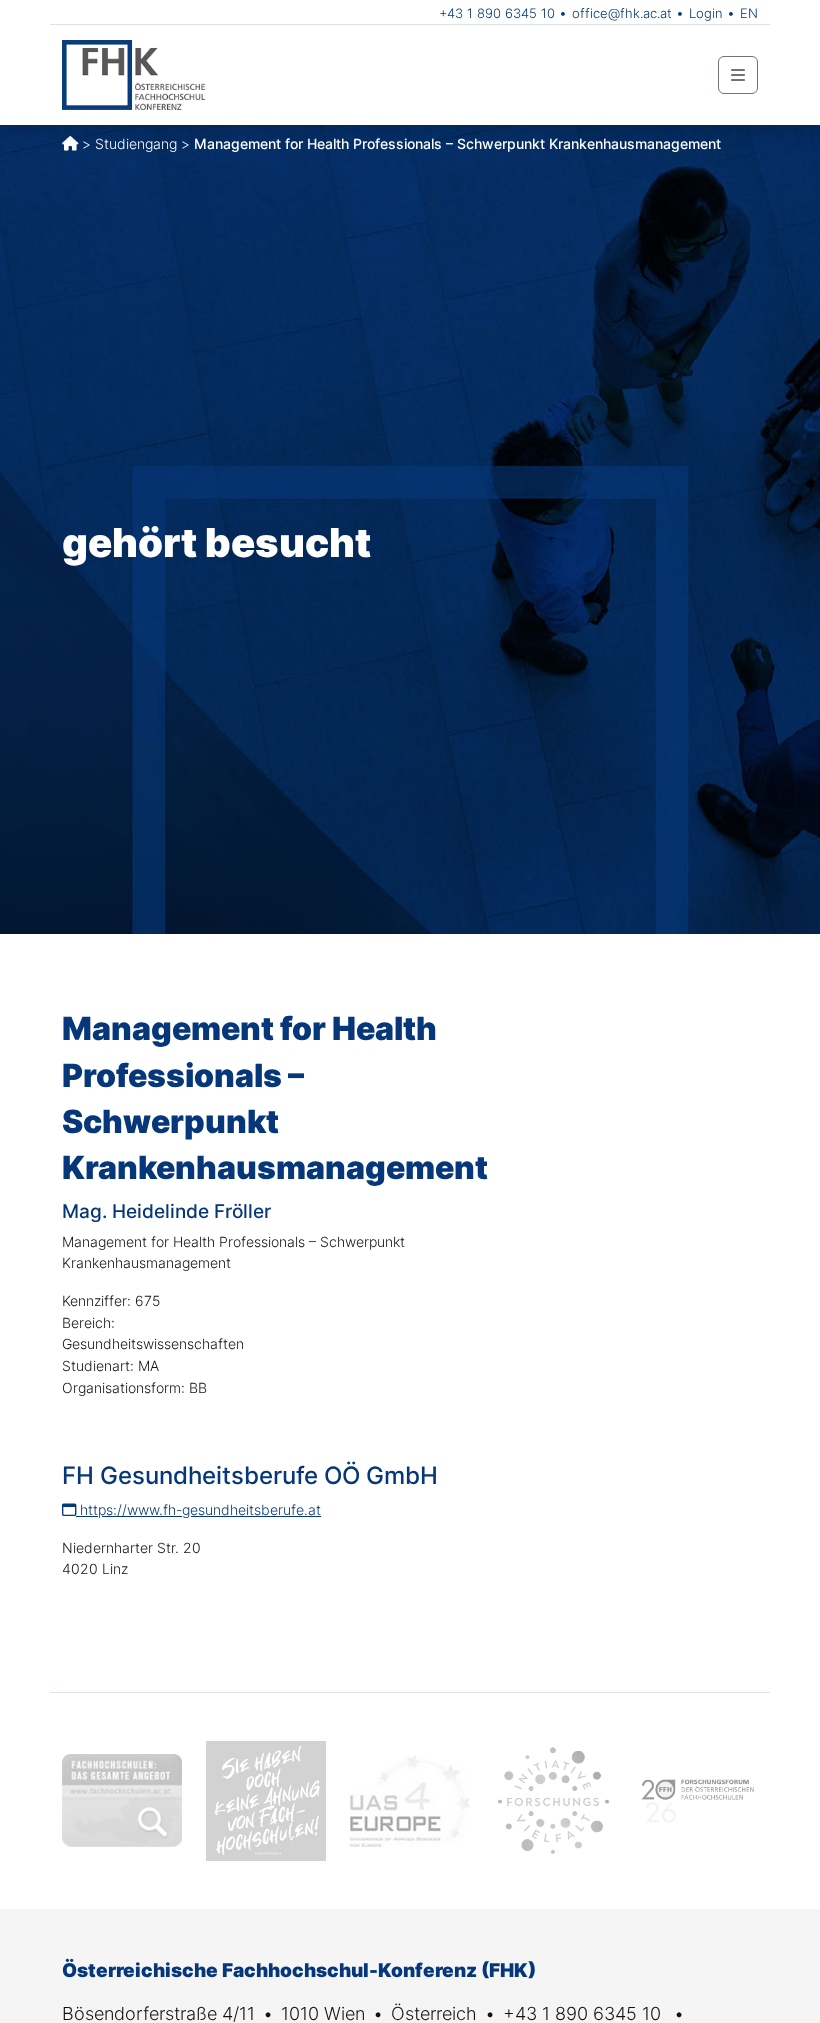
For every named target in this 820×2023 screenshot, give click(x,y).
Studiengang (136, 143)
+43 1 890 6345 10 (497, 13)
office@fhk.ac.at (622, 13)
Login (706, 13)
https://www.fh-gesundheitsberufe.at (198, 1509)
